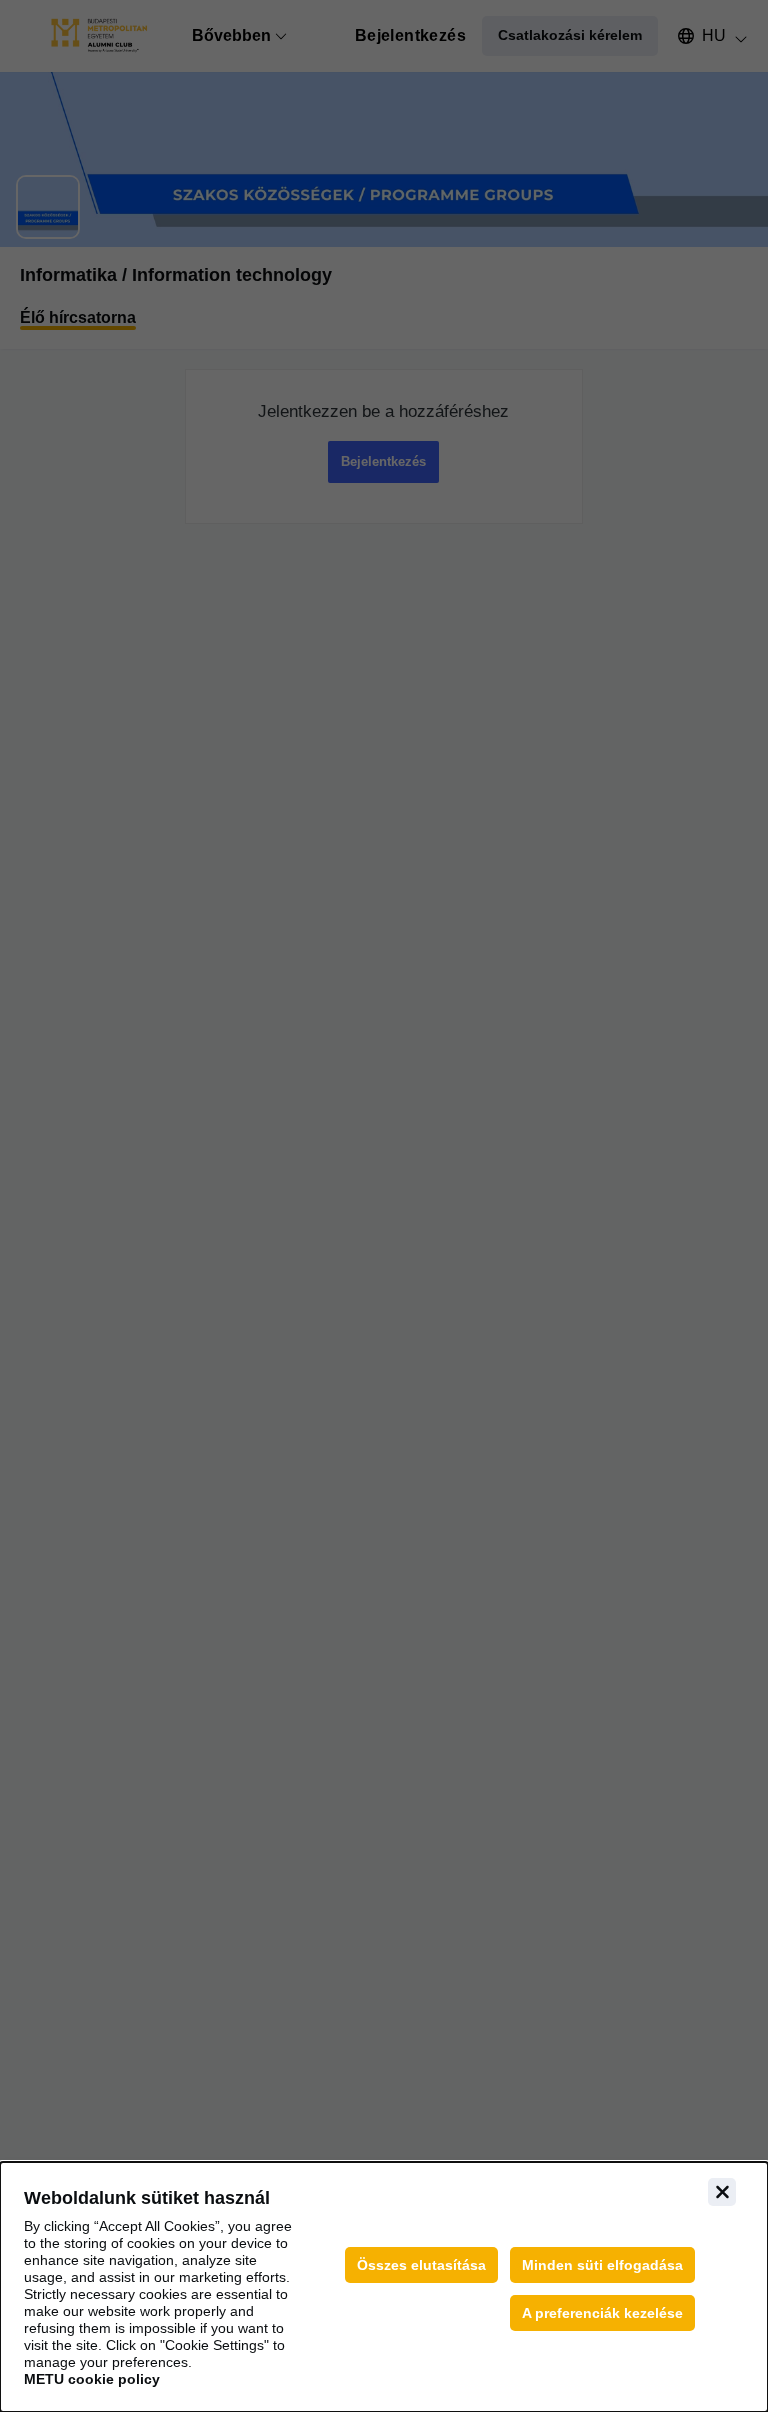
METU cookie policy (92, 2379)
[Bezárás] (722, 2192)
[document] (384, 2287)
